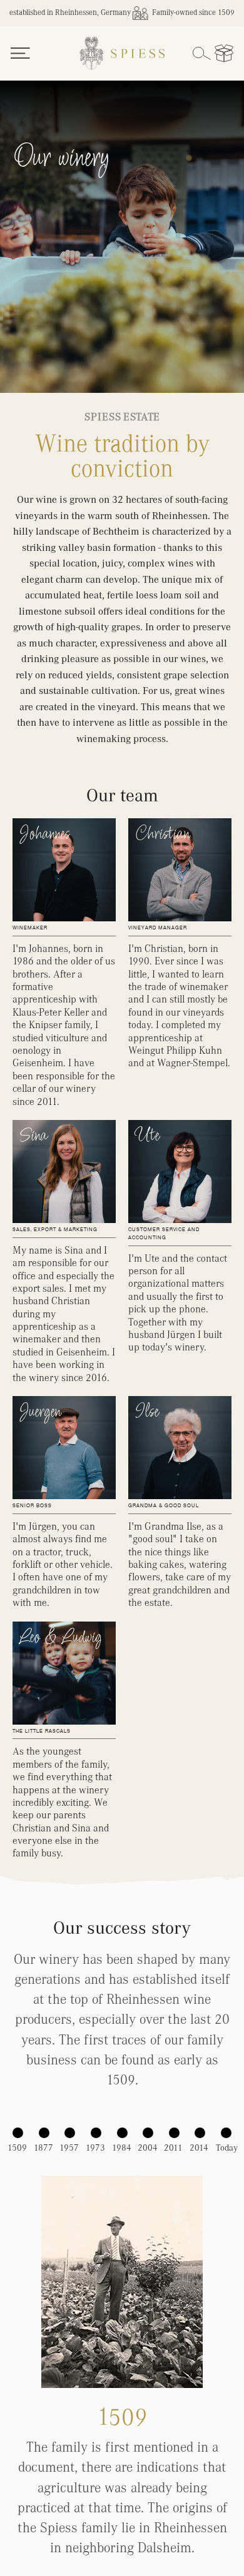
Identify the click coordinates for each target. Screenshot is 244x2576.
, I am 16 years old (122, 206)
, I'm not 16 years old (122, 237)
